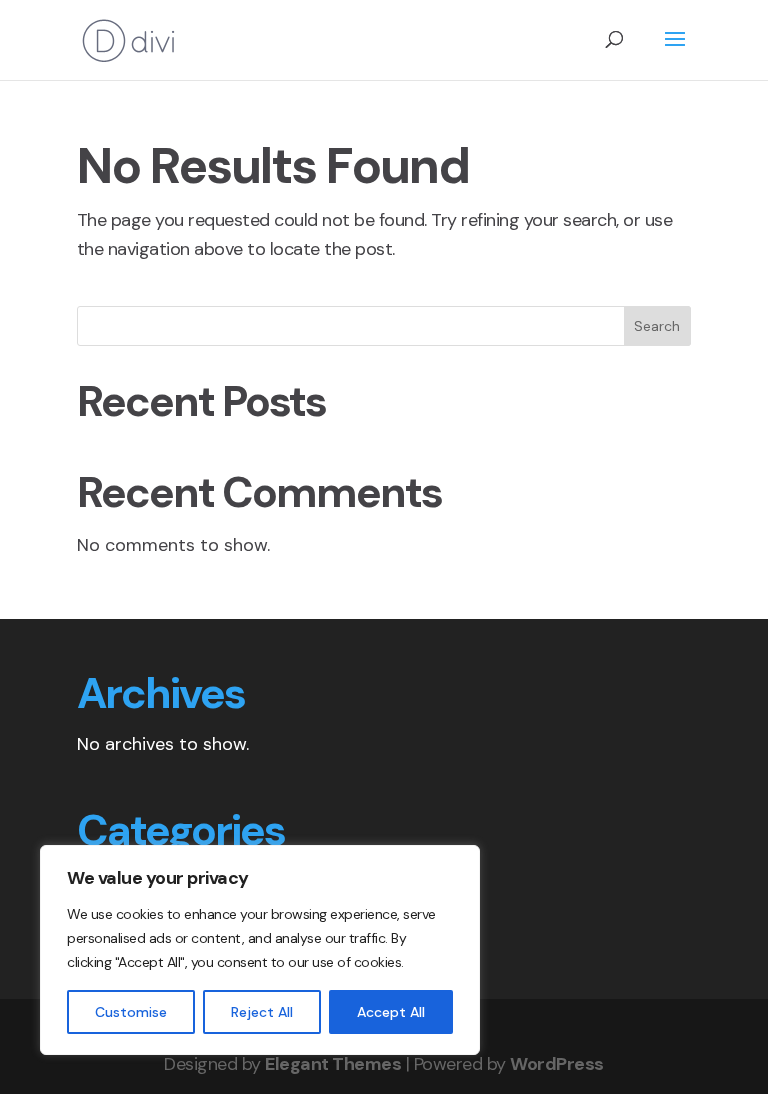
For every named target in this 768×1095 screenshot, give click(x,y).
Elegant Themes (333, 1064)
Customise (131, 1012)
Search (657, 326)
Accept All (391, 1012)
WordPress (557, 1064)
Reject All (262, 1012)
